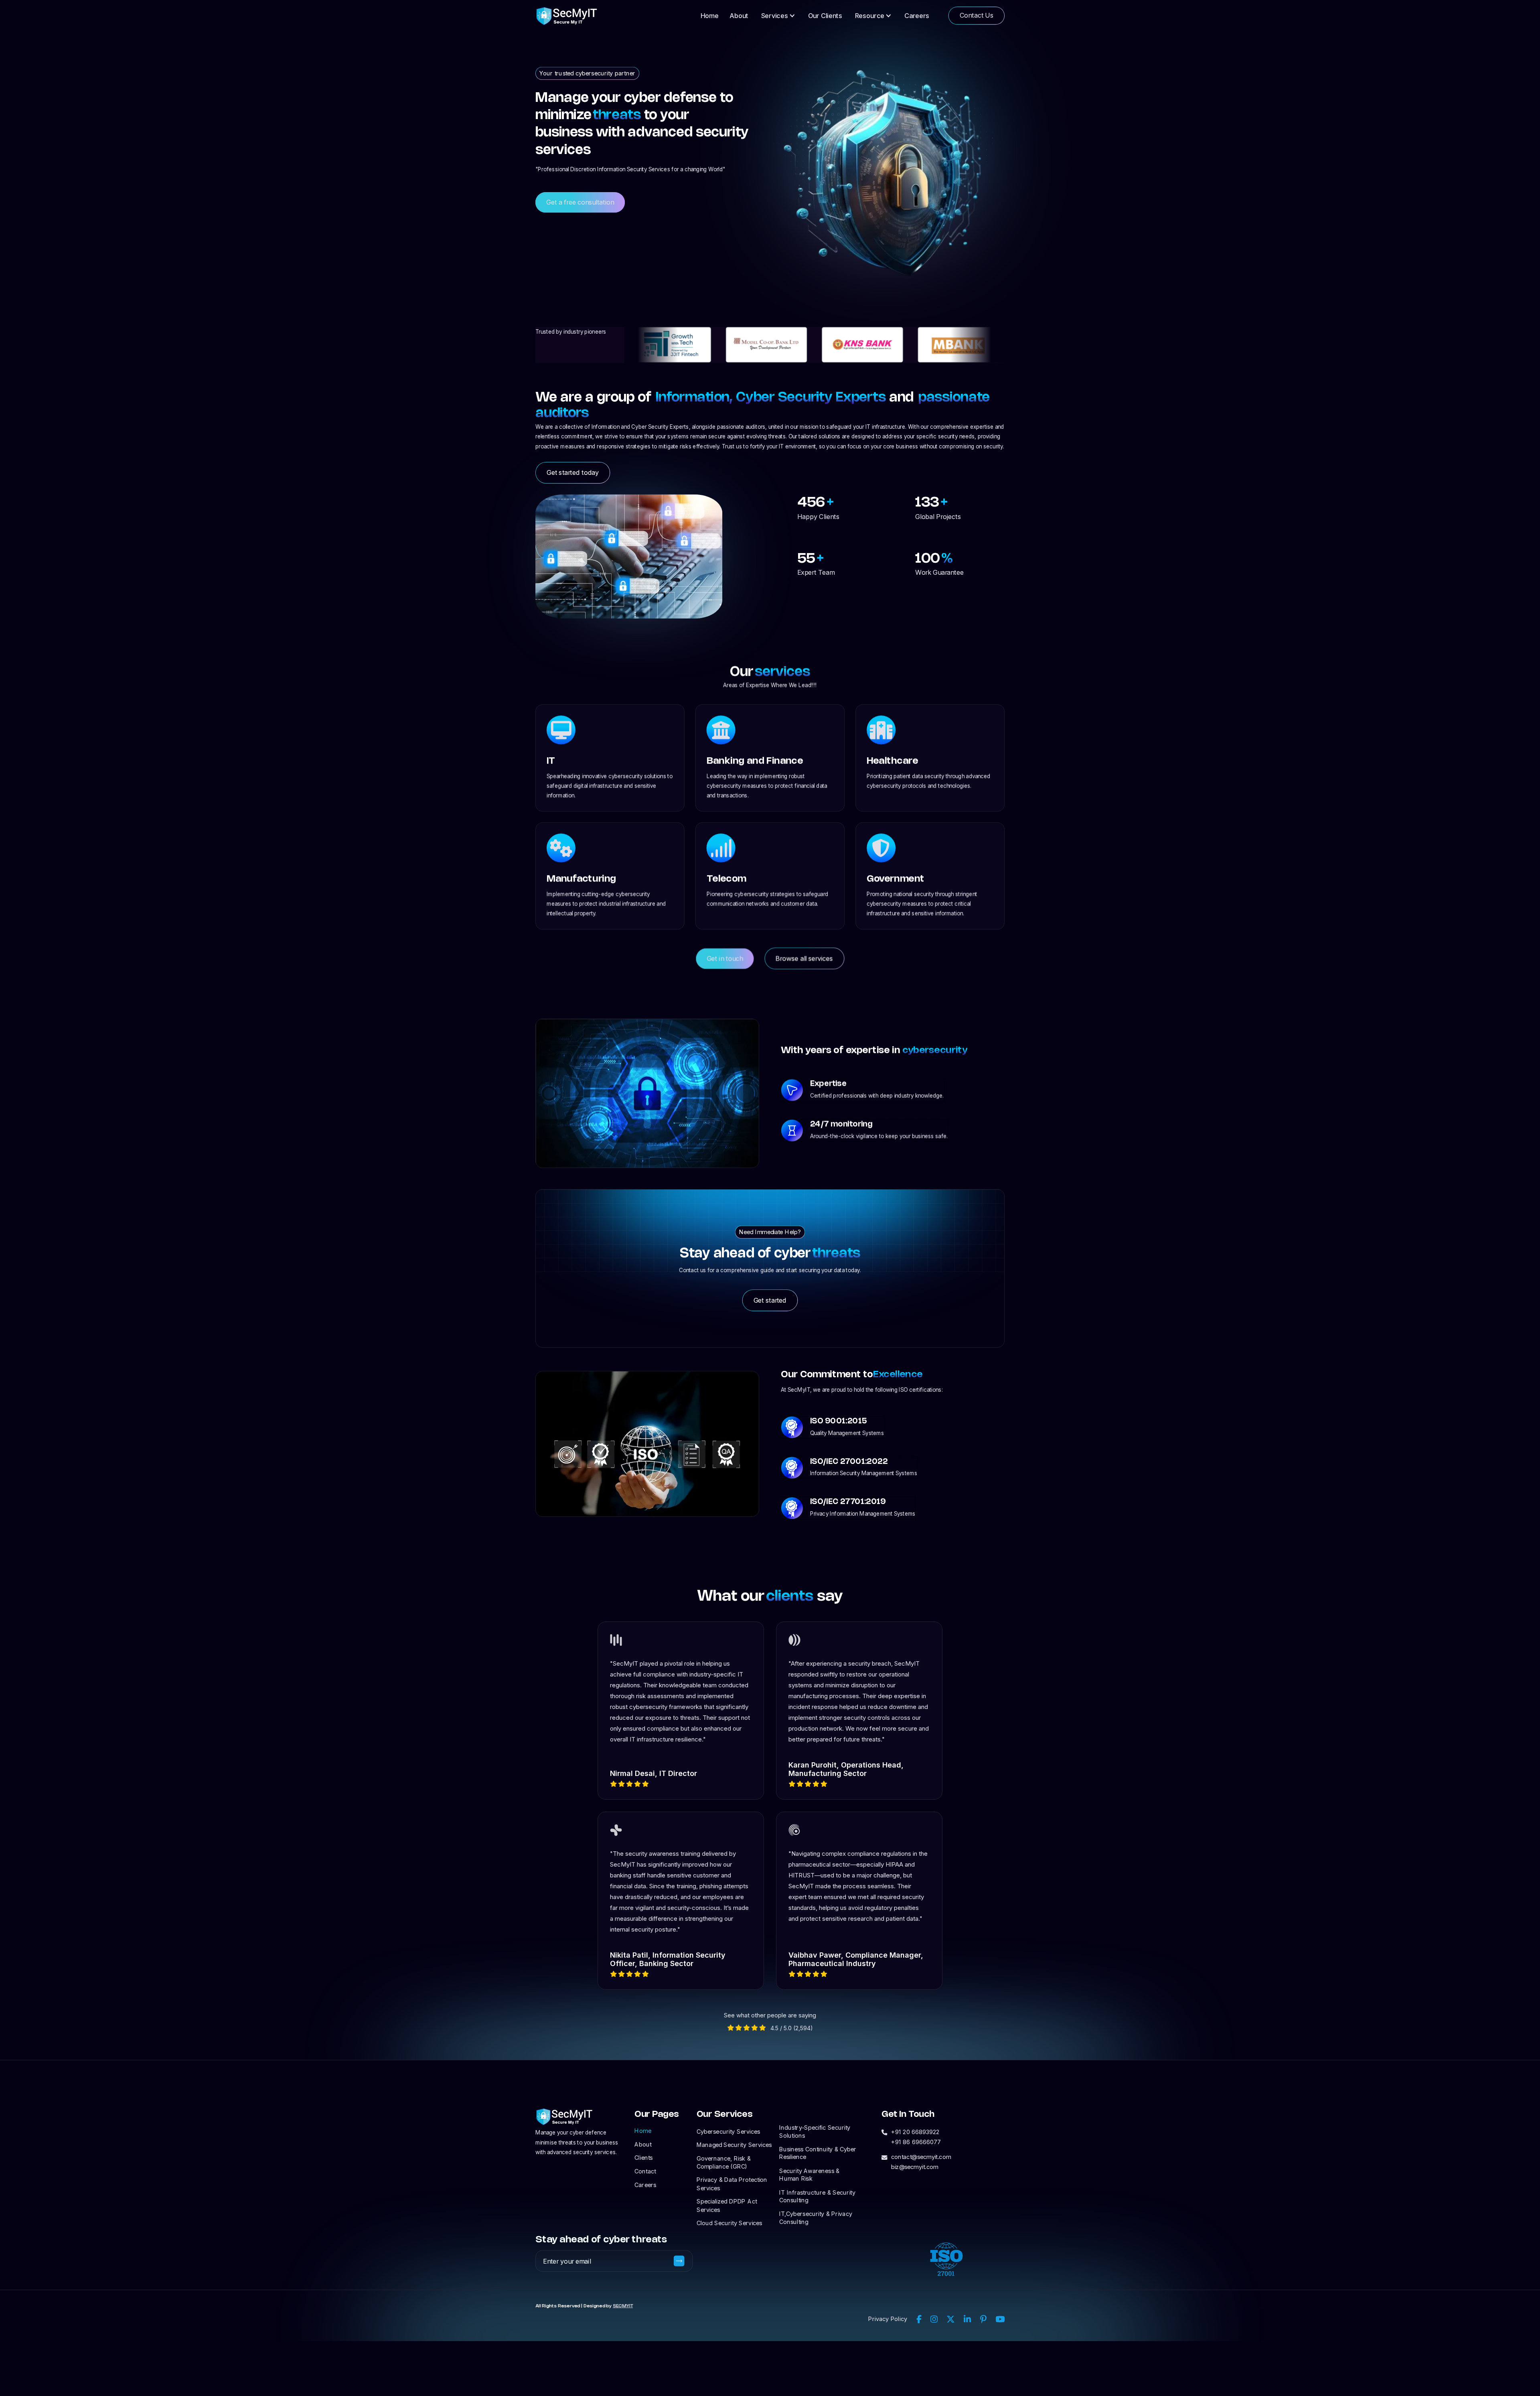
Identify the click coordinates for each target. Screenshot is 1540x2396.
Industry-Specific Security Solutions (815, 2131)
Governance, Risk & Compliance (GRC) (724, 2162)
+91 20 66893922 (915, 2132)
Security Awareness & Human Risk (809, 2175)
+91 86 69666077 (916, 2142)
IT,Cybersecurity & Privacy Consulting (816, 2218)
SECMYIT (623, 2306)
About (739, 16)
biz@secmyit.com (915, 2167)
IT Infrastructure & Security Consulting (817, 2196)
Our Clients (825, 16)
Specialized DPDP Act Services (727, 2205)
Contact (645, 2171)
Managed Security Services (734, 2145)
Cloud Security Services (729, 2223)
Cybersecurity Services (728, 2131)
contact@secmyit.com (921, 2157)
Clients (643, 2157)
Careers (917, 16)
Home (710, 16)
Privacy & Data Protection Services (732, 2184)
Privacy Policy (888, 2319)
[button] (778, 15)
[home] (567, 15)
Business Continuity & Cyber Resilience (818, 2153)
